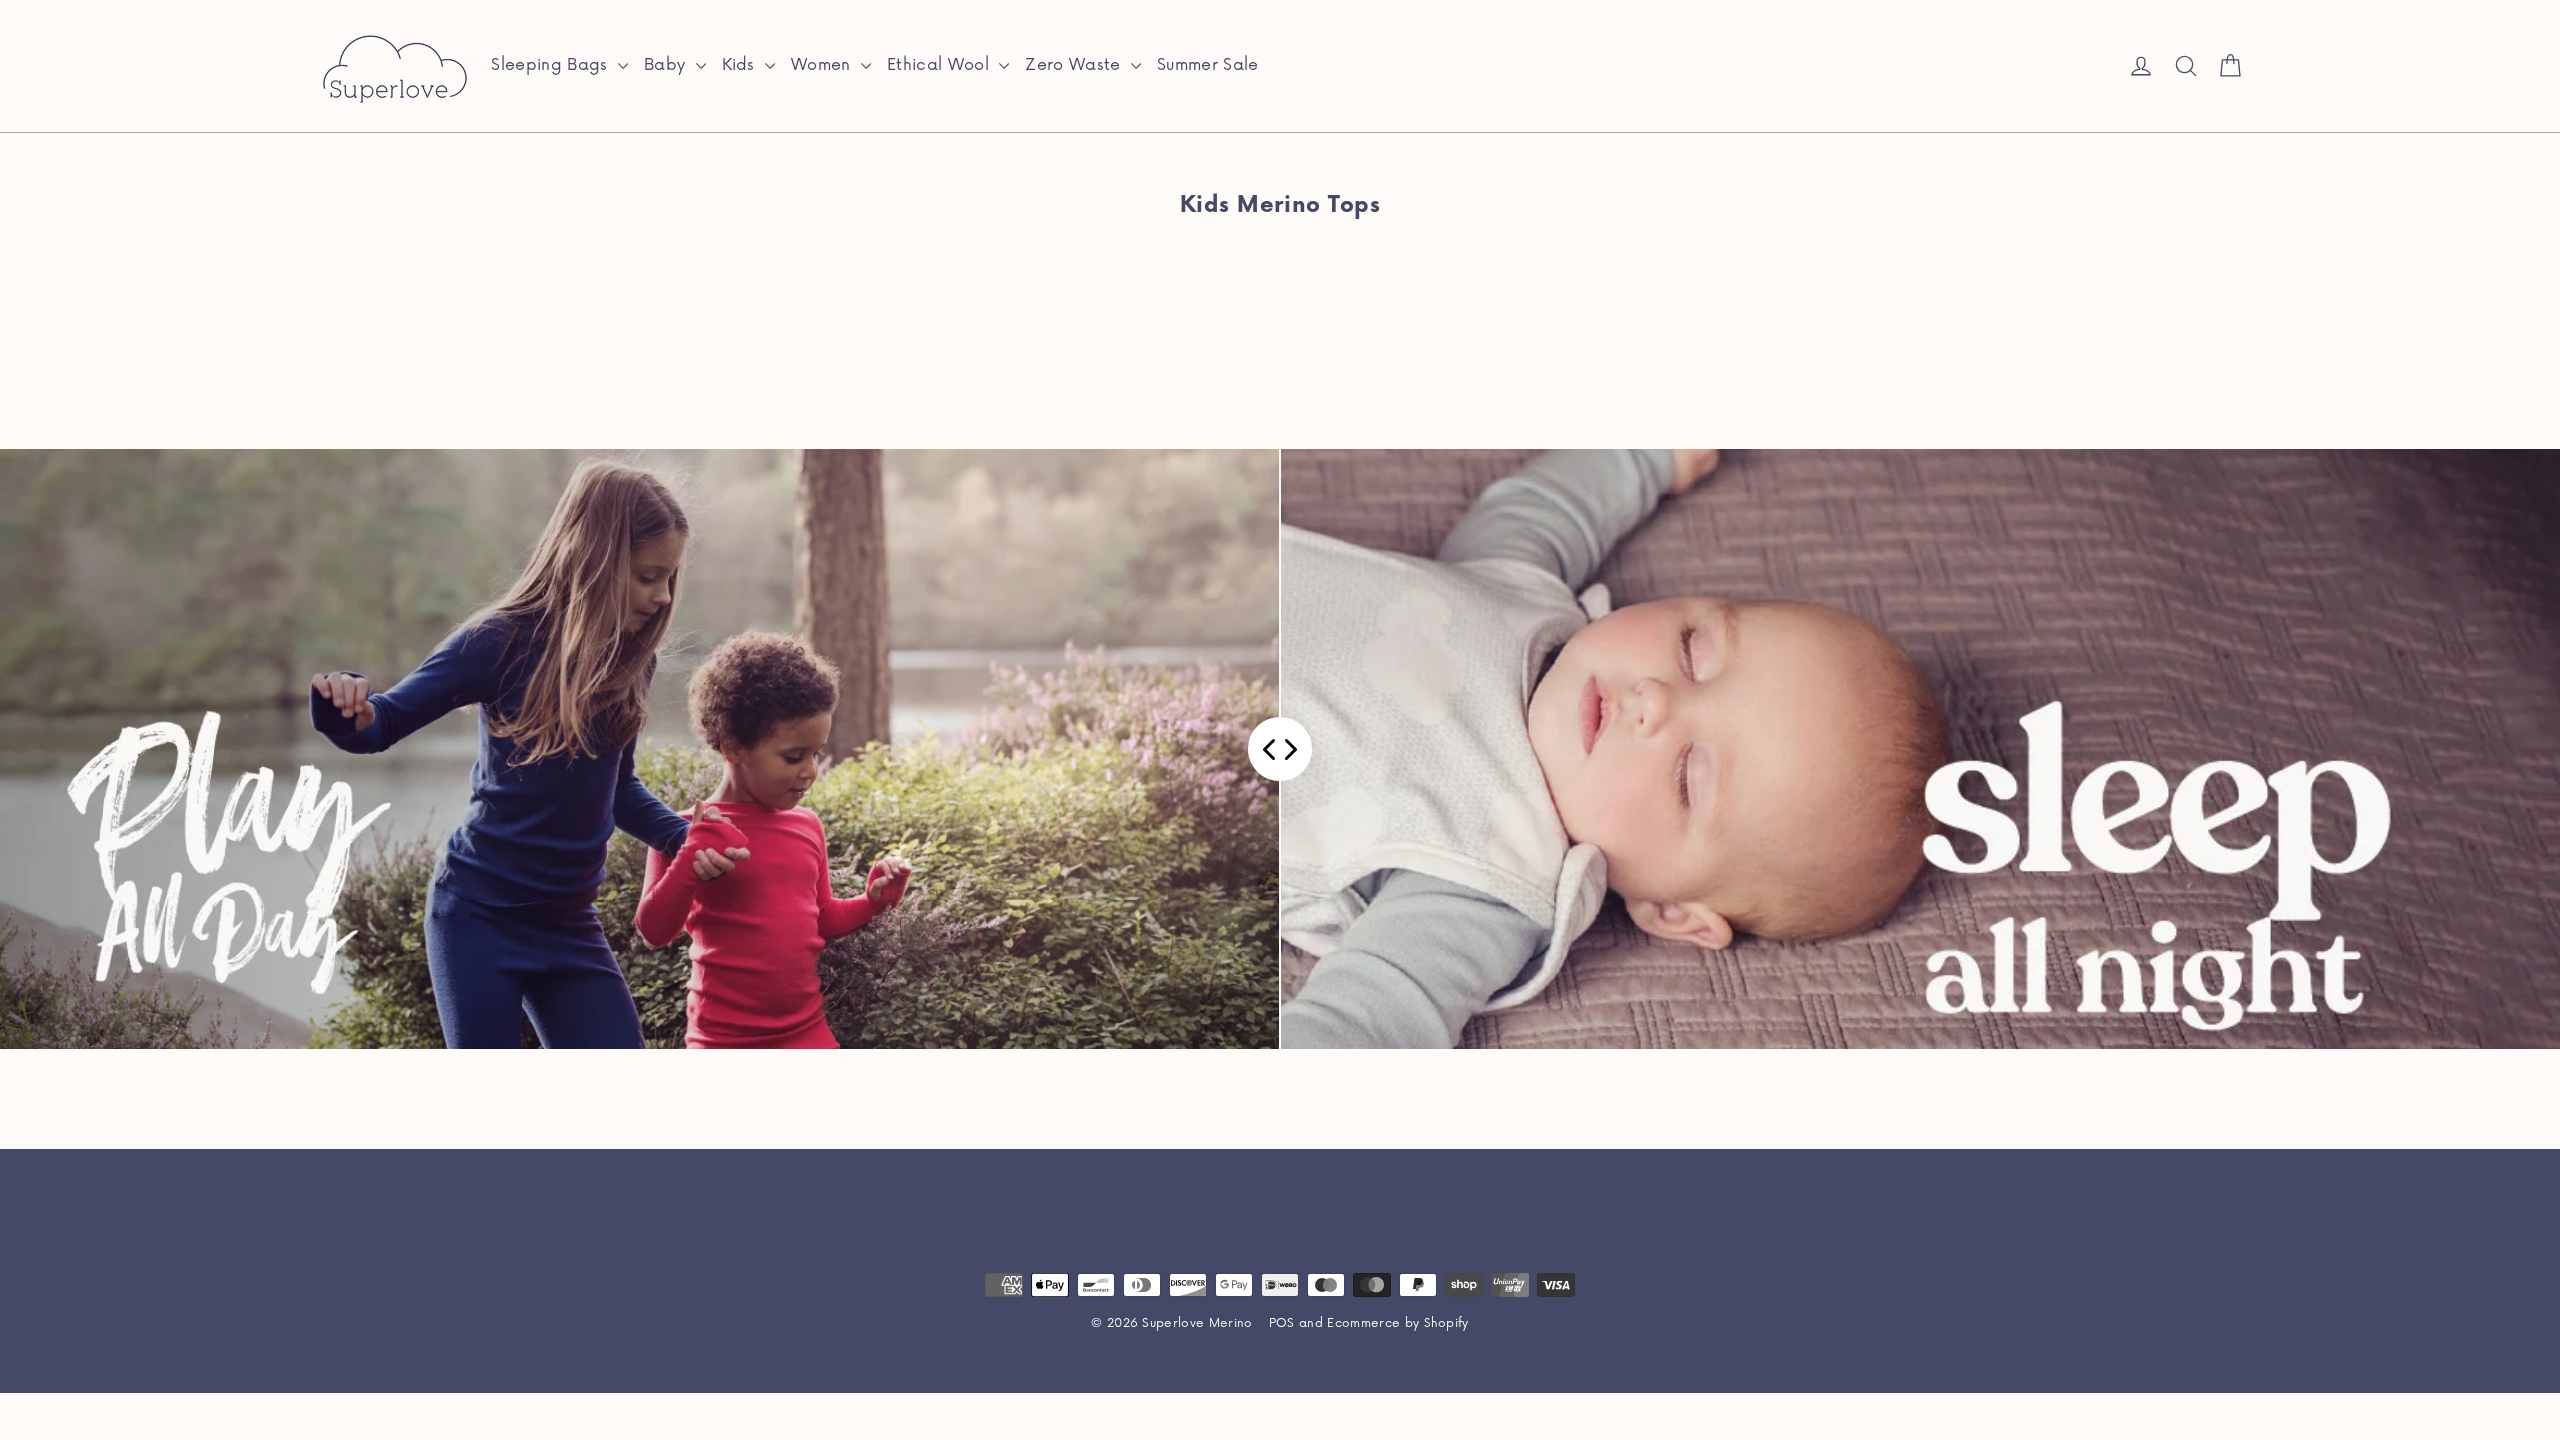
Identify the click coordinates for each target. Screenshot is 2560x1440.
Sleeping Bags (552, 65)
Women (823, 65)
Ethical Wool (940, 65)
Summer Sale (1208, 65)
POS (1282, 1323)
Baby (667, 65)
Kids (741, 65)
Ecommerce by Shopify (1398, 1323)
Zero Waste (1075, 65)
